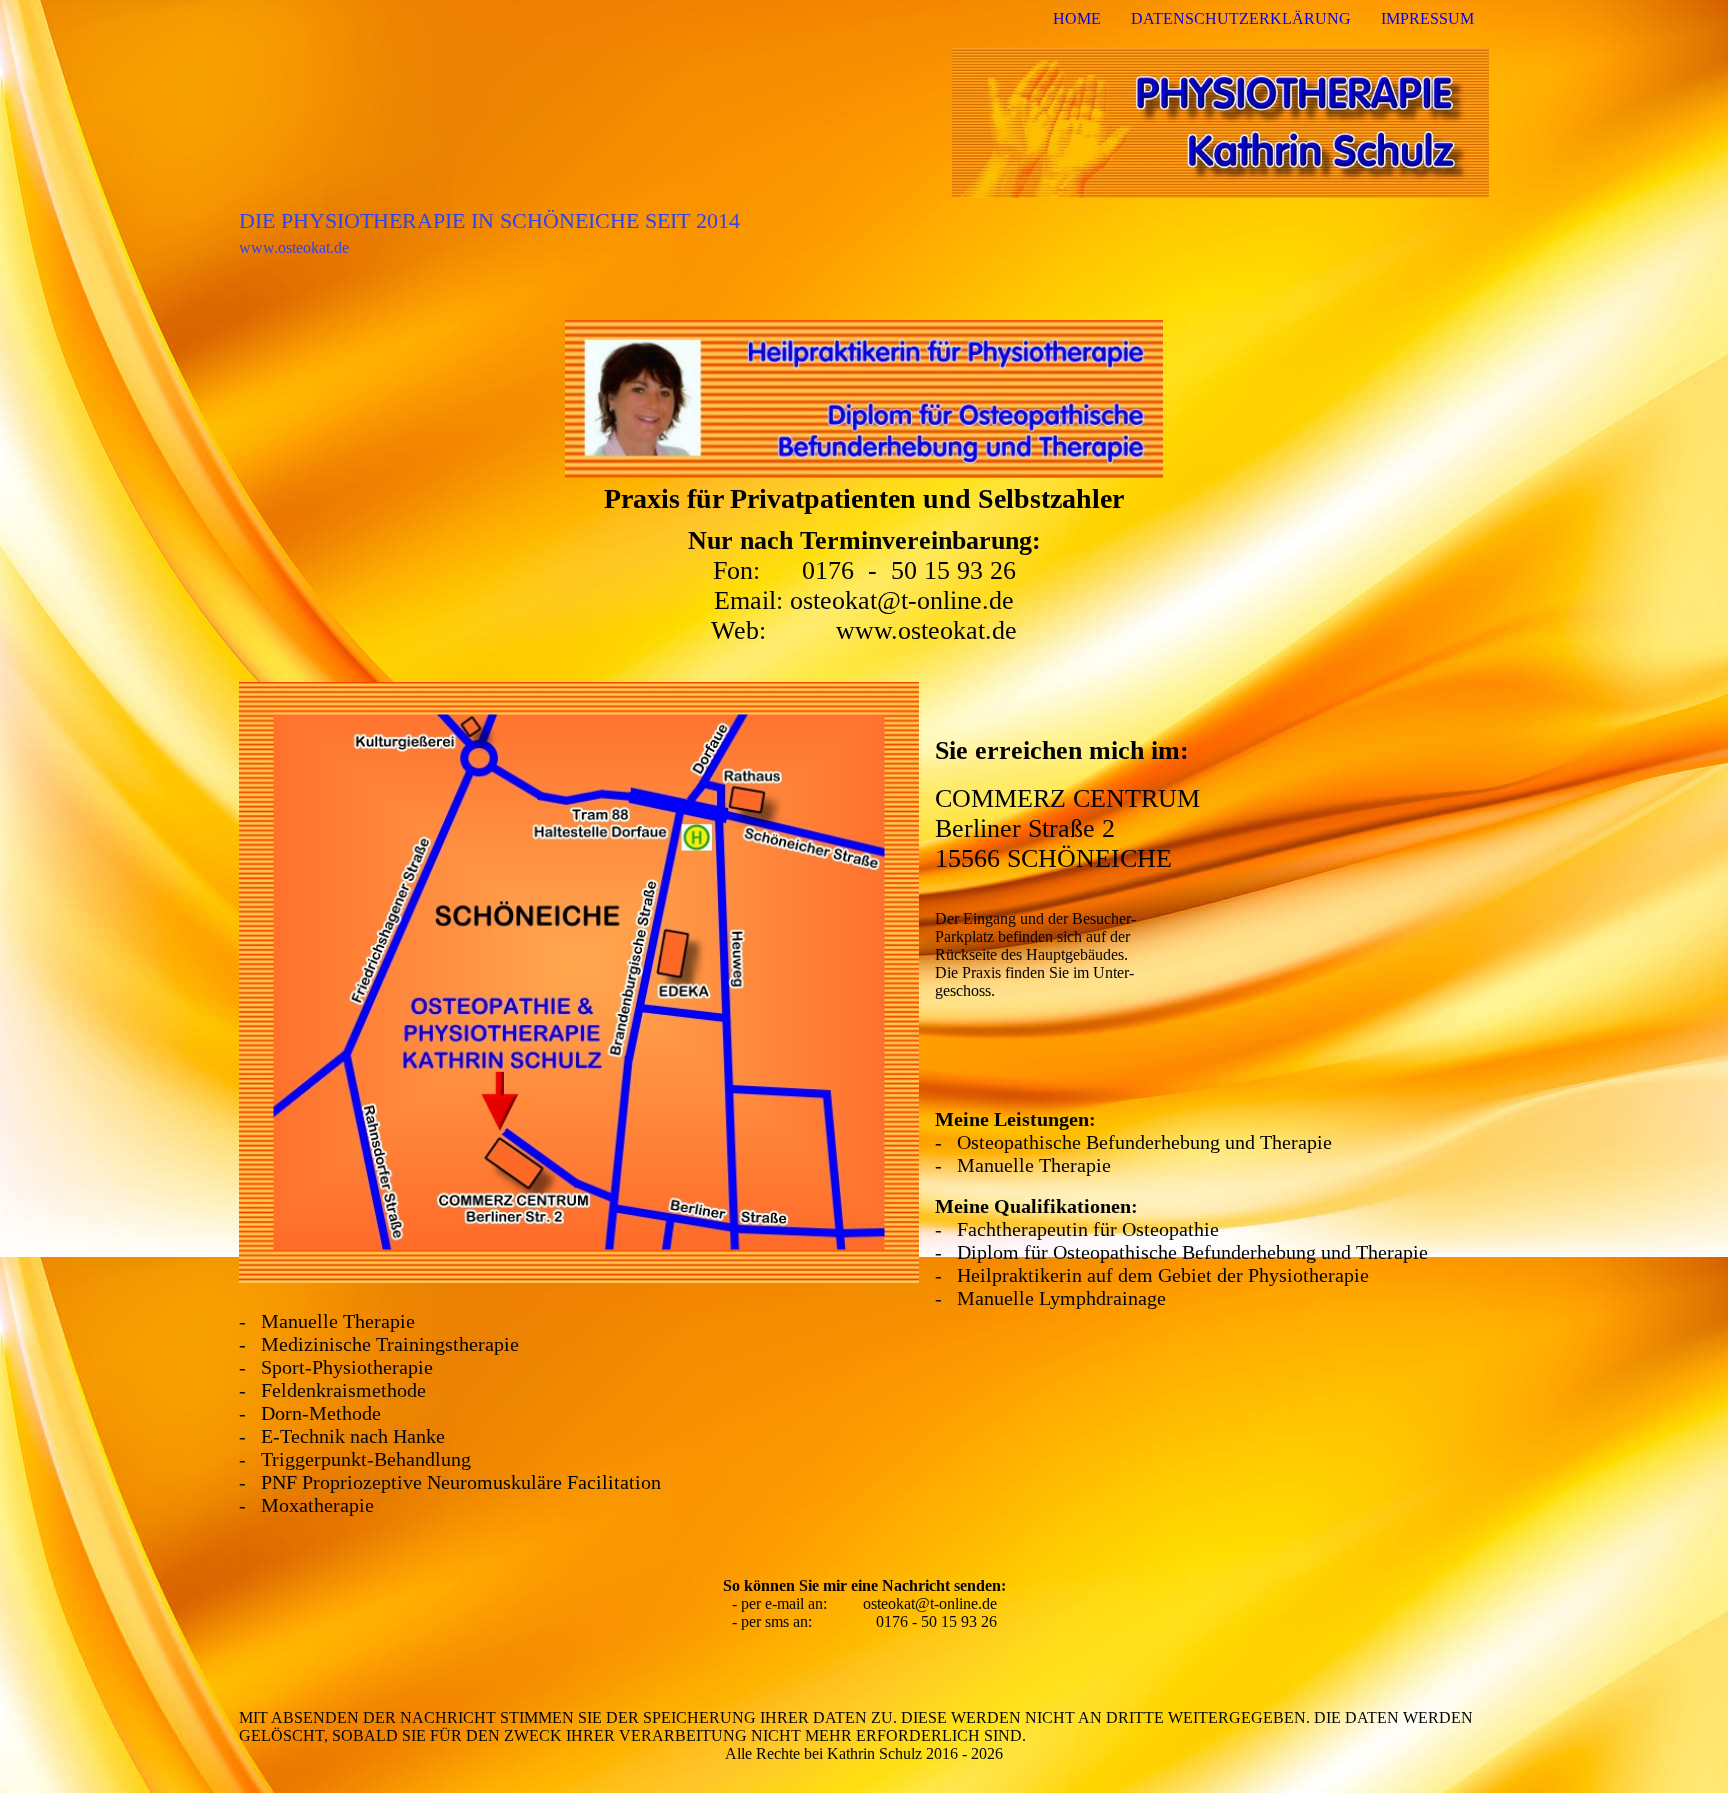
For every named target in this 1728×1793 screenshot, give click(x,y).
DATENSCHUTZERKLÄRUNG (1241, 18)
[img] (864, 123)
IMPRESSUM (1427, 18)
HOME (1077, 18)
